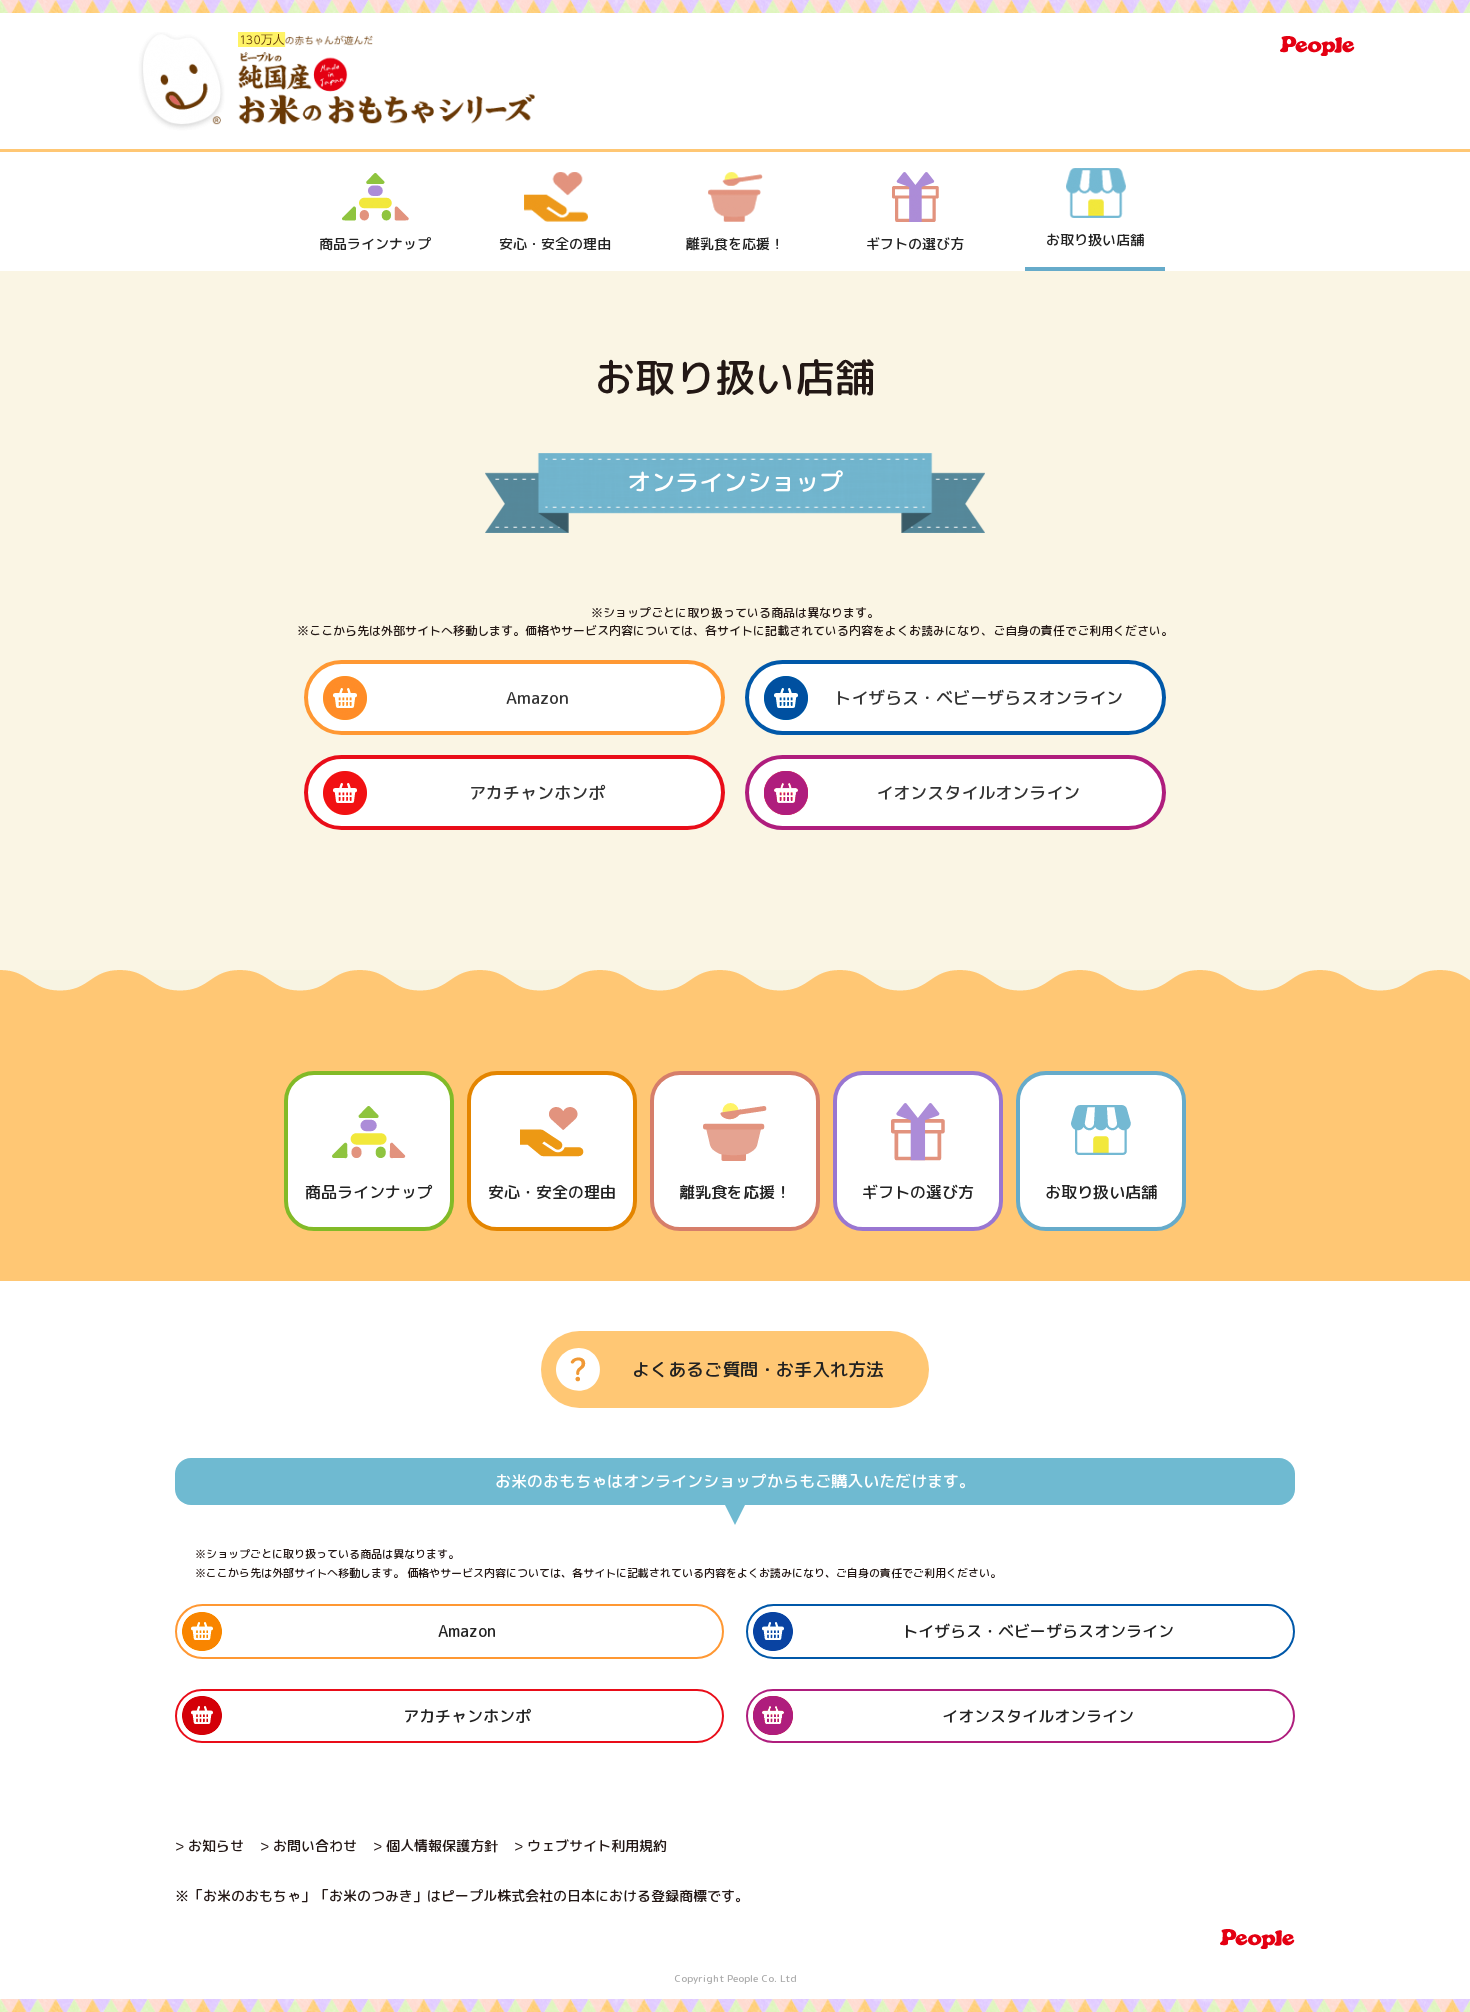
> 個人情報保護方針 (435, 1845)
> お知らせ (209, 1845)
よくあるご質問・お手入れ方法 (758, 1369)
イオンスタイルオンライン (978, 792)
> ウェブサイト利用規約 (590, 1845)
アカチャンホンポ (537, 792)
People (1317, 46)
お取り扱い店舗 (1095, 239)
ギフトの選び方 (915, 243)
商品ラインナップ (375, 243)
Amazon (537, 697)
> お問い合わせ (308, 1845)
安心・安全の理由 (555, 243)
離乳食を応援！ (735, 243)
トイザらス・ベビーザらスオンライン (978, 697)
